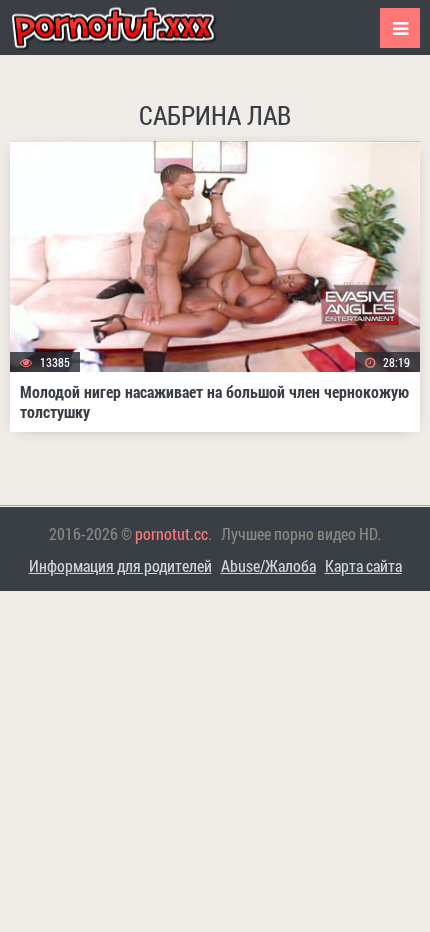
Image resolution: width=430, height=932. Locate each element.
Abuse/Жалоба (268, 565)
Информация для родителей (120, 565)
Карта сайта (363, 565)
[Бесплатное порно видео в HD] (130, 27)
